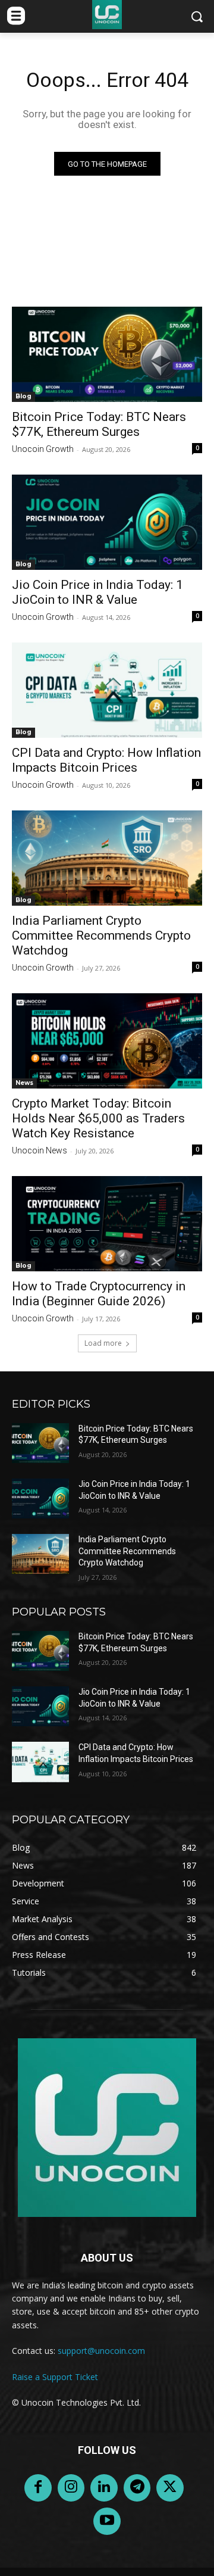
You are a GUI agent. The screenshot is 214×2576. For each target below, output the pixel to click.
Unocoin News (40, 1150)
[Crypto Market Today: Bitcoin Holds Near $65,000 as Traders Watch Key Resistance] (107, 1041)
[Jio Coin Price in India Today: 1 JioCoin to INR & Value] (107, 522)
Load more (103, 1343)
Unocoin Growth (43, 449)
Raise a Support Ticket (55, 2377)
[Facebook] (38, 2488)
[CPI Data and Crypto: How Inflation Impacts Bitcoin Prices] (107, 690)
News (24, 1083)
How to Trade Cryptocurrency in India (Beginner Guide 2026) (99, 1294)
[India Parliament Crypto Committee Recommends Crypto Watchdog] (107, 858)
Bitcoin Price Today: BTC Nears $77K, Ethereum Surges (99, 424)
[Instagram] (71, 2488)
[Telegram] (137, 2488)
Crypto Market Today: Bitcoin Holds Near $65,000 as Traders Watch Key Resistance (98, 1118)
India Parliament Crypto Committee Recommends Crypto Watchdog (101, 935)
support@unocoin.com (101, 2351)
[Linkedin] (104, 2488)
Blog (23, 396)
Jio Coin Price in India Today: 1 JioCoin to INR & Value (97, 592)
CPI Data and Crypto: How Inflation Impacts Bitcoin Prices (106, 760)
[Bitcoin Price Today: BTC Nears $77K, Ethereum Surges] (107, 354)
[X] (170, 2488)
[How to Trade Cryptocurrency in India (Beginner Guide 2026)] (107, 1224)
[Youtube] (107, 2521)
